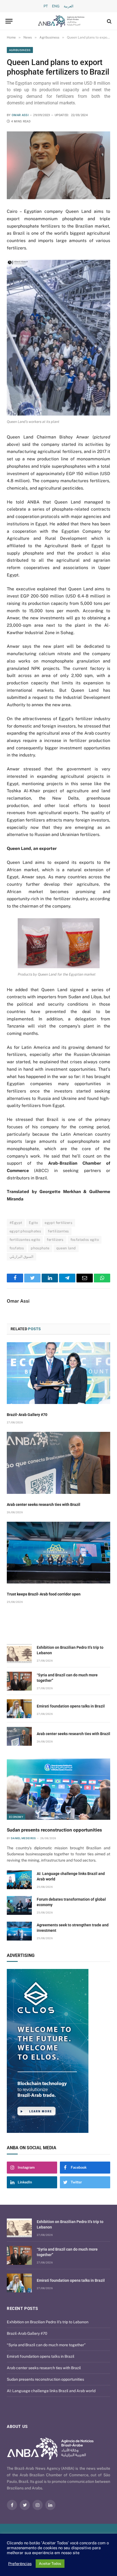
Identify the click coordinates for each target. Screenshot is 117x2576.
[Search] (109, 21)
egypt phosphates (25, 1231)
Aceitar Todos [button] (50, 2564)
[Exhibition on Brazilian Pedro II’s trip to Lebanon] (19, 1654)
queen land (66, 1248)
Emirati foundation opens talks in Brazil (71, 1706)
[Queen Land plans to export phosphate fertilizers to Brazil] (59, 165)
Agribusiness (20, 50)
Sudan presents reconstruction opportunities (54, 1830)
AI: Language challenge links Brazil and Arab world (51, 2391)
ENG (56, 6)
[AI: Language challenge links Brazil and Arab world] (19, 1880)
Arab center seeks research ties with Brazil (44, 1505)
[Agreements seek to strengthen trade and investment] (19, 1931)
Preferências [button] (20, 2564)
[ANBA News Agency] (61, 21)
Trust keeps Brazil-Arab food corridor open (44, 1594)
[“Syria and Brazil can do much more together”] (19, 1681)
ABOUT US (17, 2427)
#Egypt (16, 1223)
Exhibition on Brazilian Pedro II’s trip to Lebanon (48, 2322)
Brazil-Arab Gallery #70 (27, 1415)
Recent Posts (22, 2309)
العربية (69, 6)
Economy (16, 1817)
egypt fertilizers (59, 1223)
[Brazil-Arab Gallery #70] (59, 1373)
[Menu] (9, 21)
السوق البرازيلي (21, 1257)
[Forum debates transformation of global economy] (19, 1905)
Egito (33, 1223)
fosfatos (17, 1248)
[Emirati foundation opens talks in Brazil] (19, 1709)
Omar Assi (20, 115)
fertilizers (55, 1240)
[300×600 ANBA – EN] (59, 2051)
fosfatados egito (85, 1240)
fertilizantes (58, 1231)
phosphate (40, 1248)
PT (46, 6)
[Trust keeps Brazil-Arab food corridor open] (59, 1553)
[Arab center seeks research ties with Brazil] (59, 1463)
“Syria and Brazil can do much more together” (46, 2345)
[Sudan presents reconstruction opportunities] (59, 1789)
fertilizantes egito (25, 1240)
